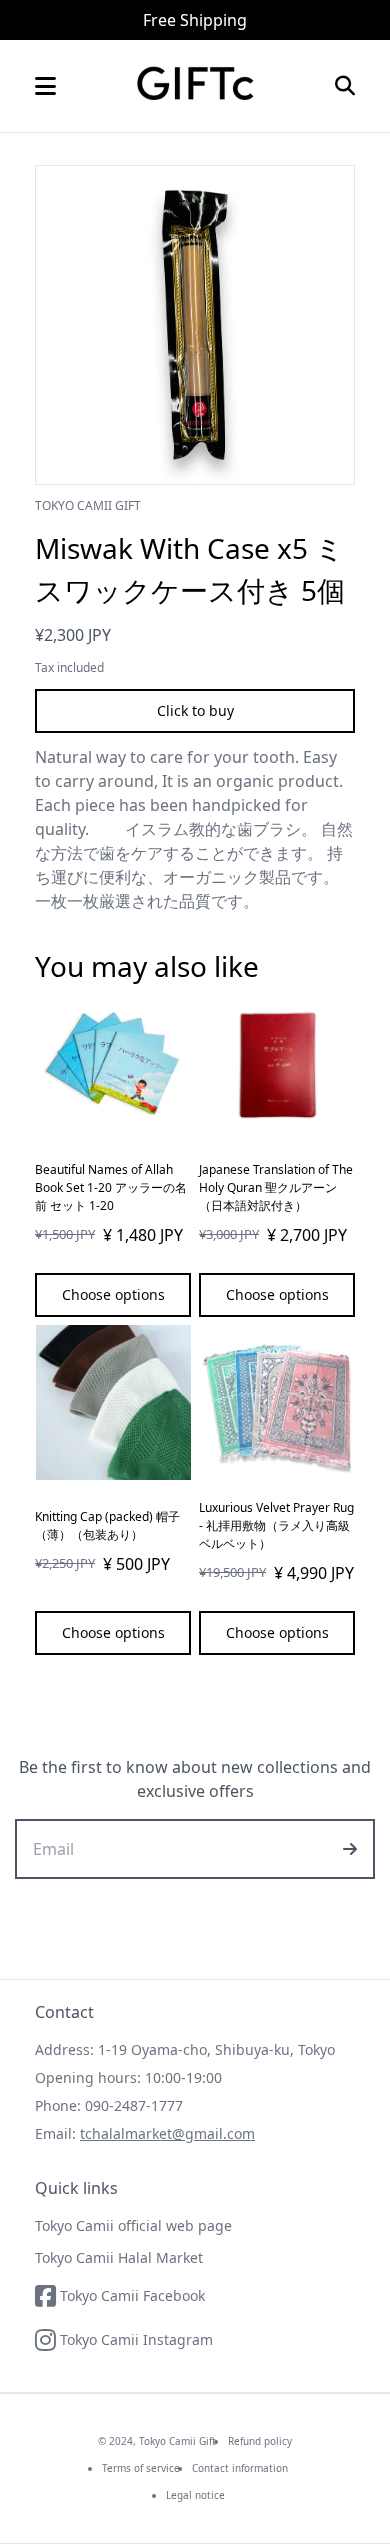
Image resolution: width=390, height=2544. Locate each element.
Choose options (113, 1294)
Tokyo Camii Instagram (136, 2339)
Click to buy (195, 710)
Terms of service (141, 2468)
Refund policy (260, 2441)
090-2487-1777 (134, 2105)
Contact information (240, 2468)
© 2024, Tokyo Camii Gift (157, 2441)
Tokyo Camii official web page (133, 2225)
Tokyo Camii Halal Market (119, 2257)
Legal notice (195, 2495)
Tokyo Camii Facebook (132, 2295)
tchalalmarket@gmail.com (167, 2133)
